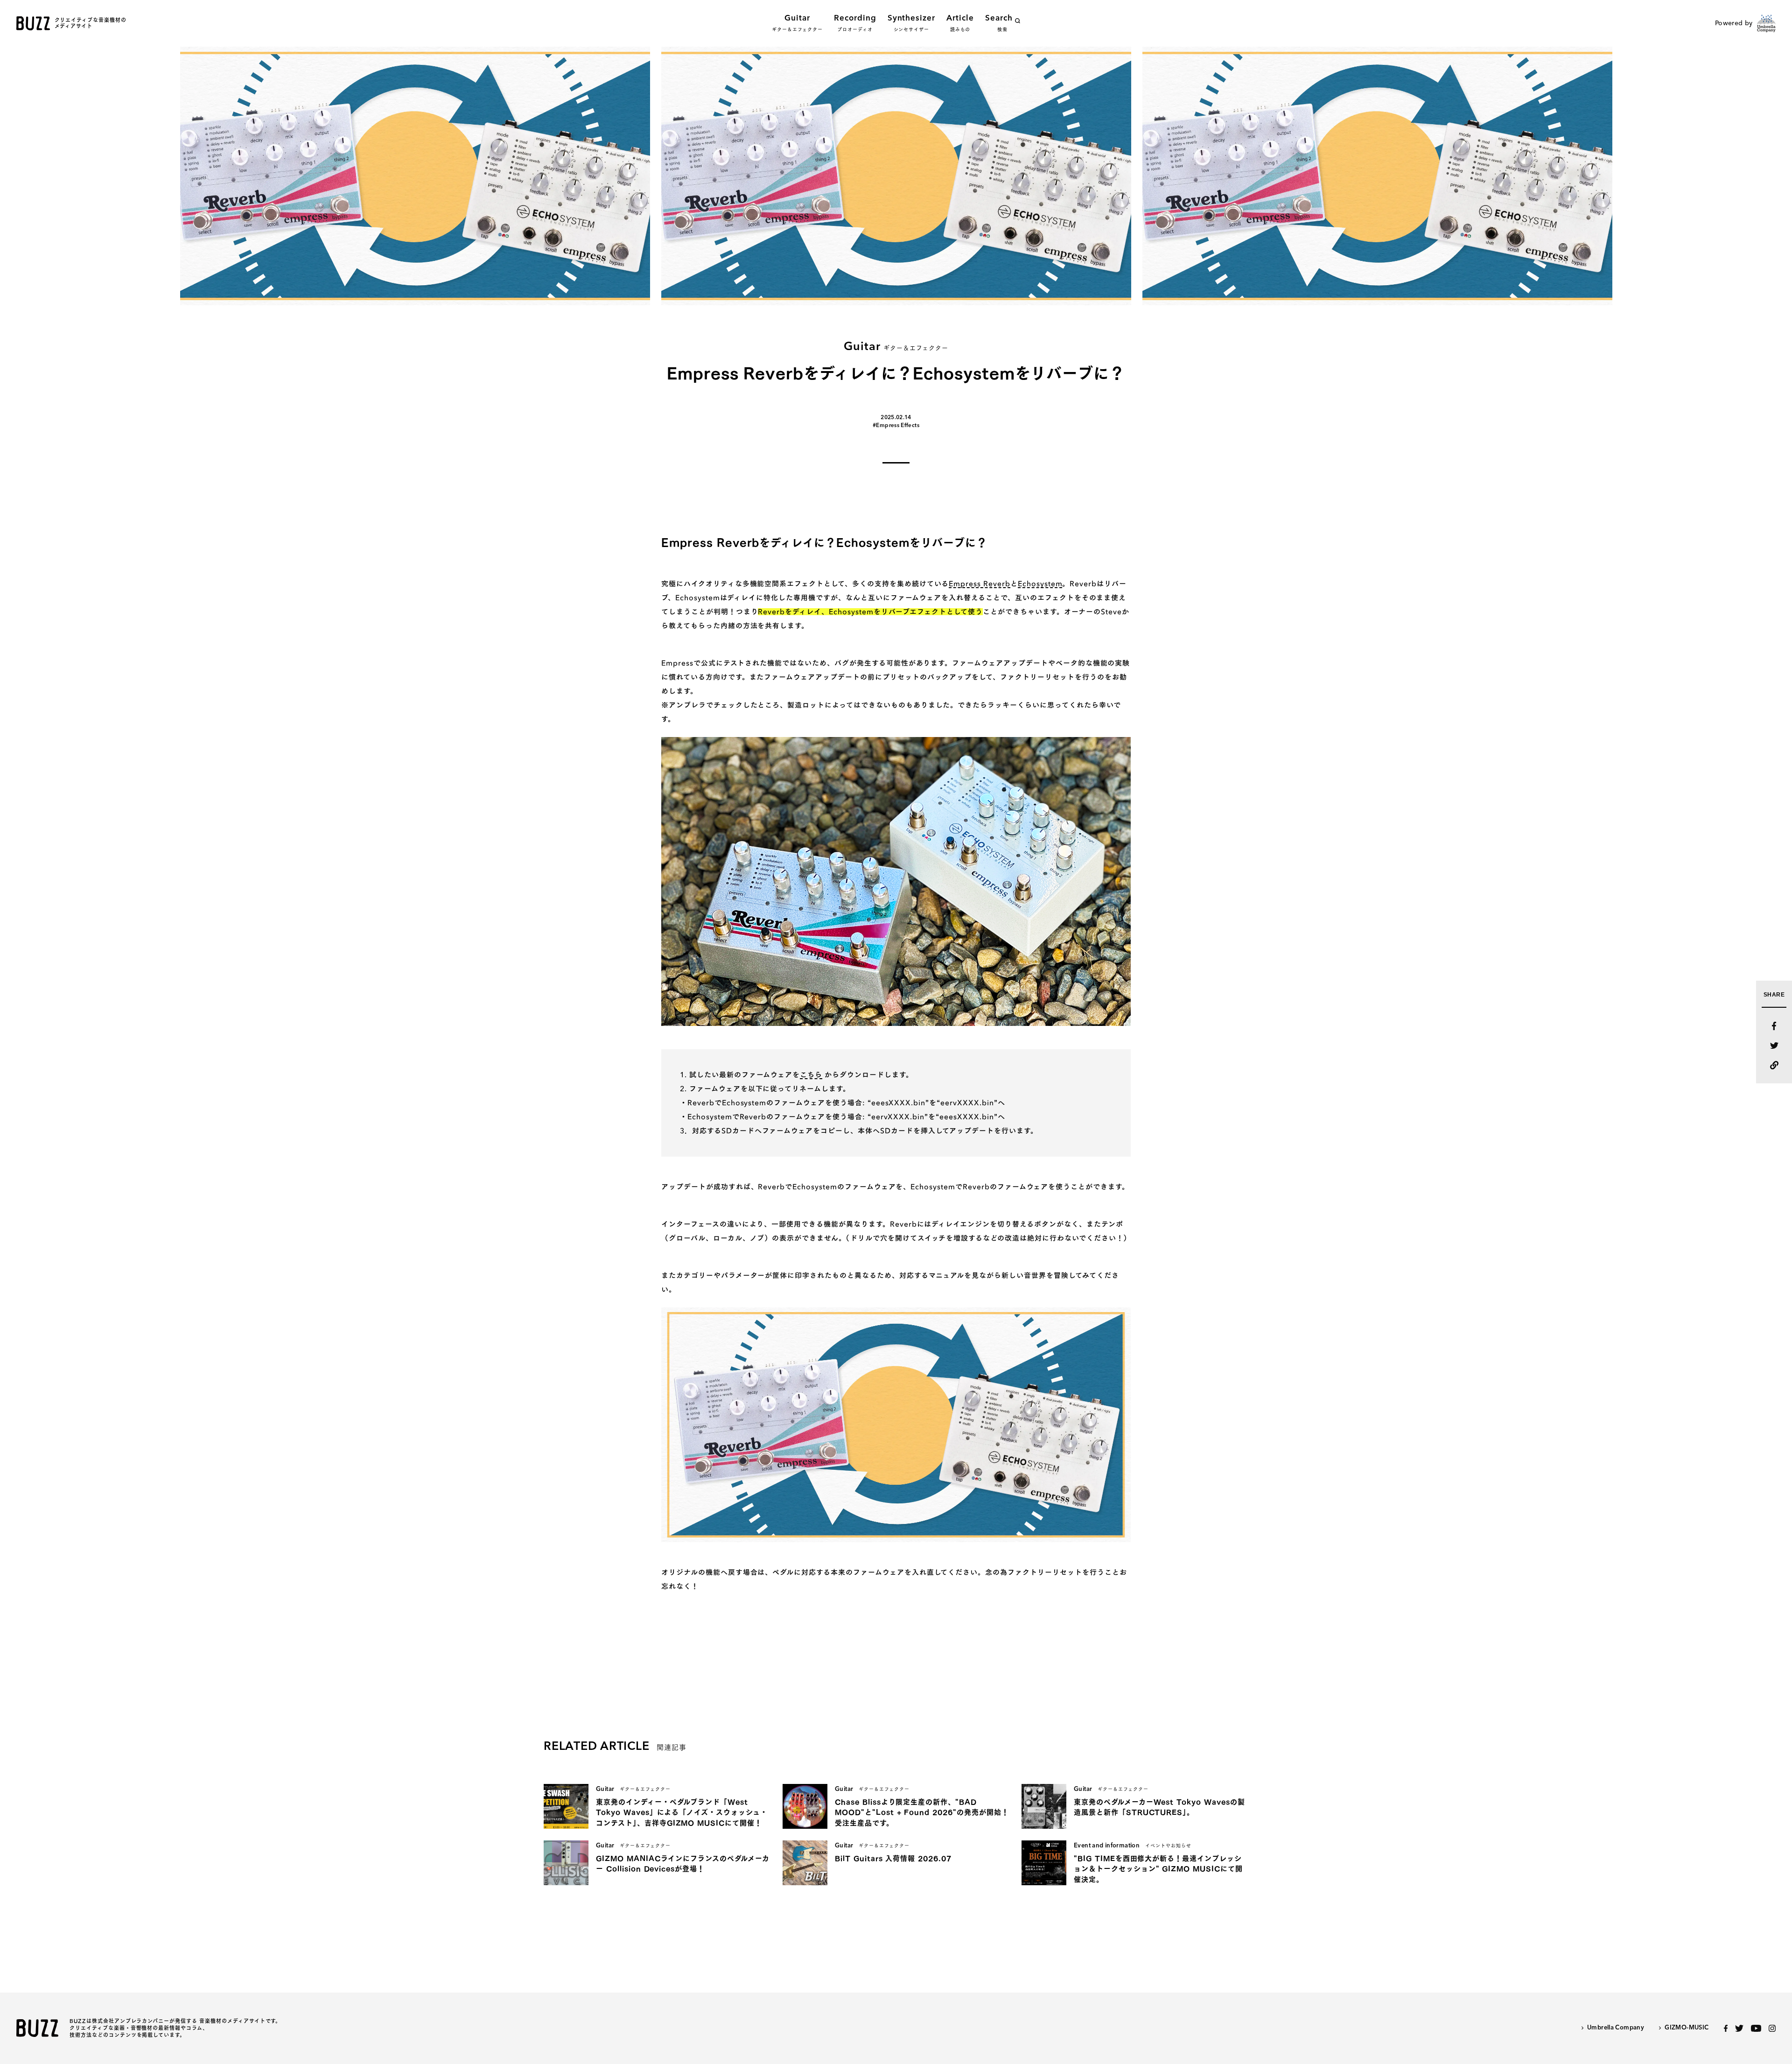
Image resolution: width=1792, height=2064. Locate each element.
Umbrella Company (1616, 2028)
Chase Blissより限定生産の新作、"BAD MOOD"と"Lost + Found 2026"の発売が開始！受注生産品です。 (922, 1812)
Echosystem (1040, 584)
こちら (811, 1075)
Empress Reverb (979, 584)
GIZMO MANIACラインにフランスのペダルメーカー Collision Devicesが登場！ (683, 1864)
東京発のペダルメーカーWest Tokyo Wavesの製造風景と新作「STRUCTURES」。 (1159, 1807)
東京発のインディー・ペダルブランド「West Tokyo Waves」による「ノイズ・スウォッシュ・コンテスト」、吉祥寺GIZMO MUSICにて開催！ (682, 1812)
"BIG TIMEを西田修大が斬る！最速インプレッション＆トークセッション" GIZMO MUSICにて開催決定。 (1158, 1869)
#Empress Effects (896, 426)
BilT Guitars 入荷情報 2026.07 (893, 1858)
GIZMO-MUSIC (1687, 2028)
